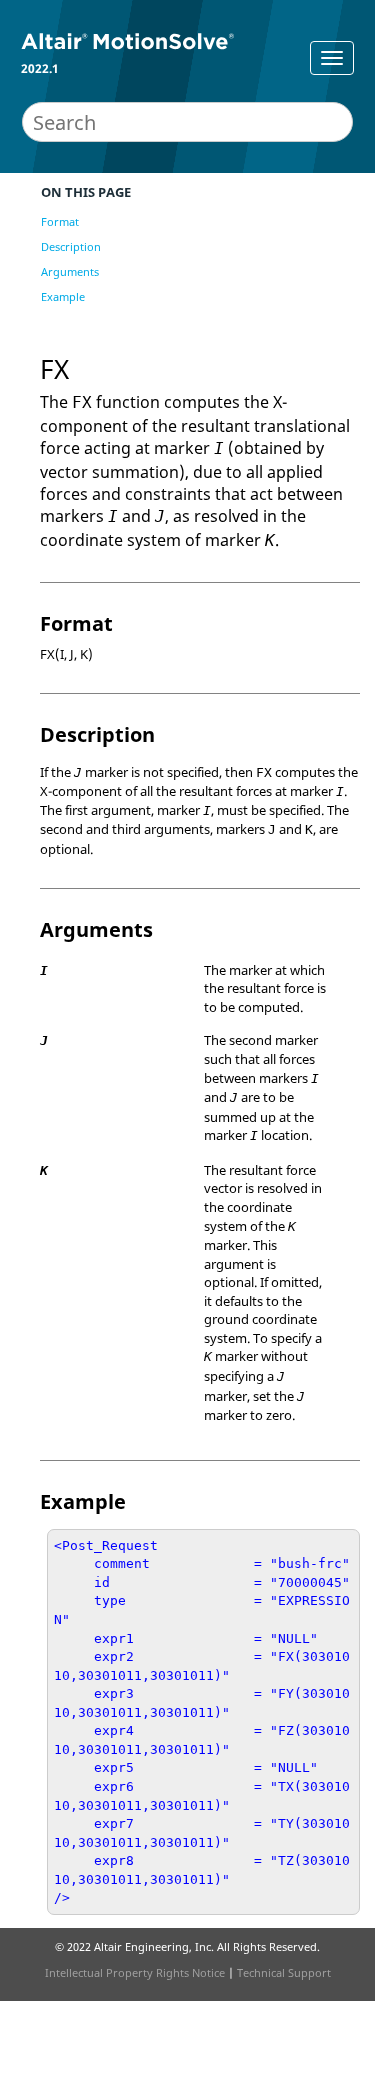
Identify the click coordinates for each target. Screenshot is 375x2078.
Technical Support (284, 1972)
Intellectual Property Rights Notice (135, 1972)
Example (63, 296)
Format (60, 221)
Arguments (70, 271)
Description (71, 246)
